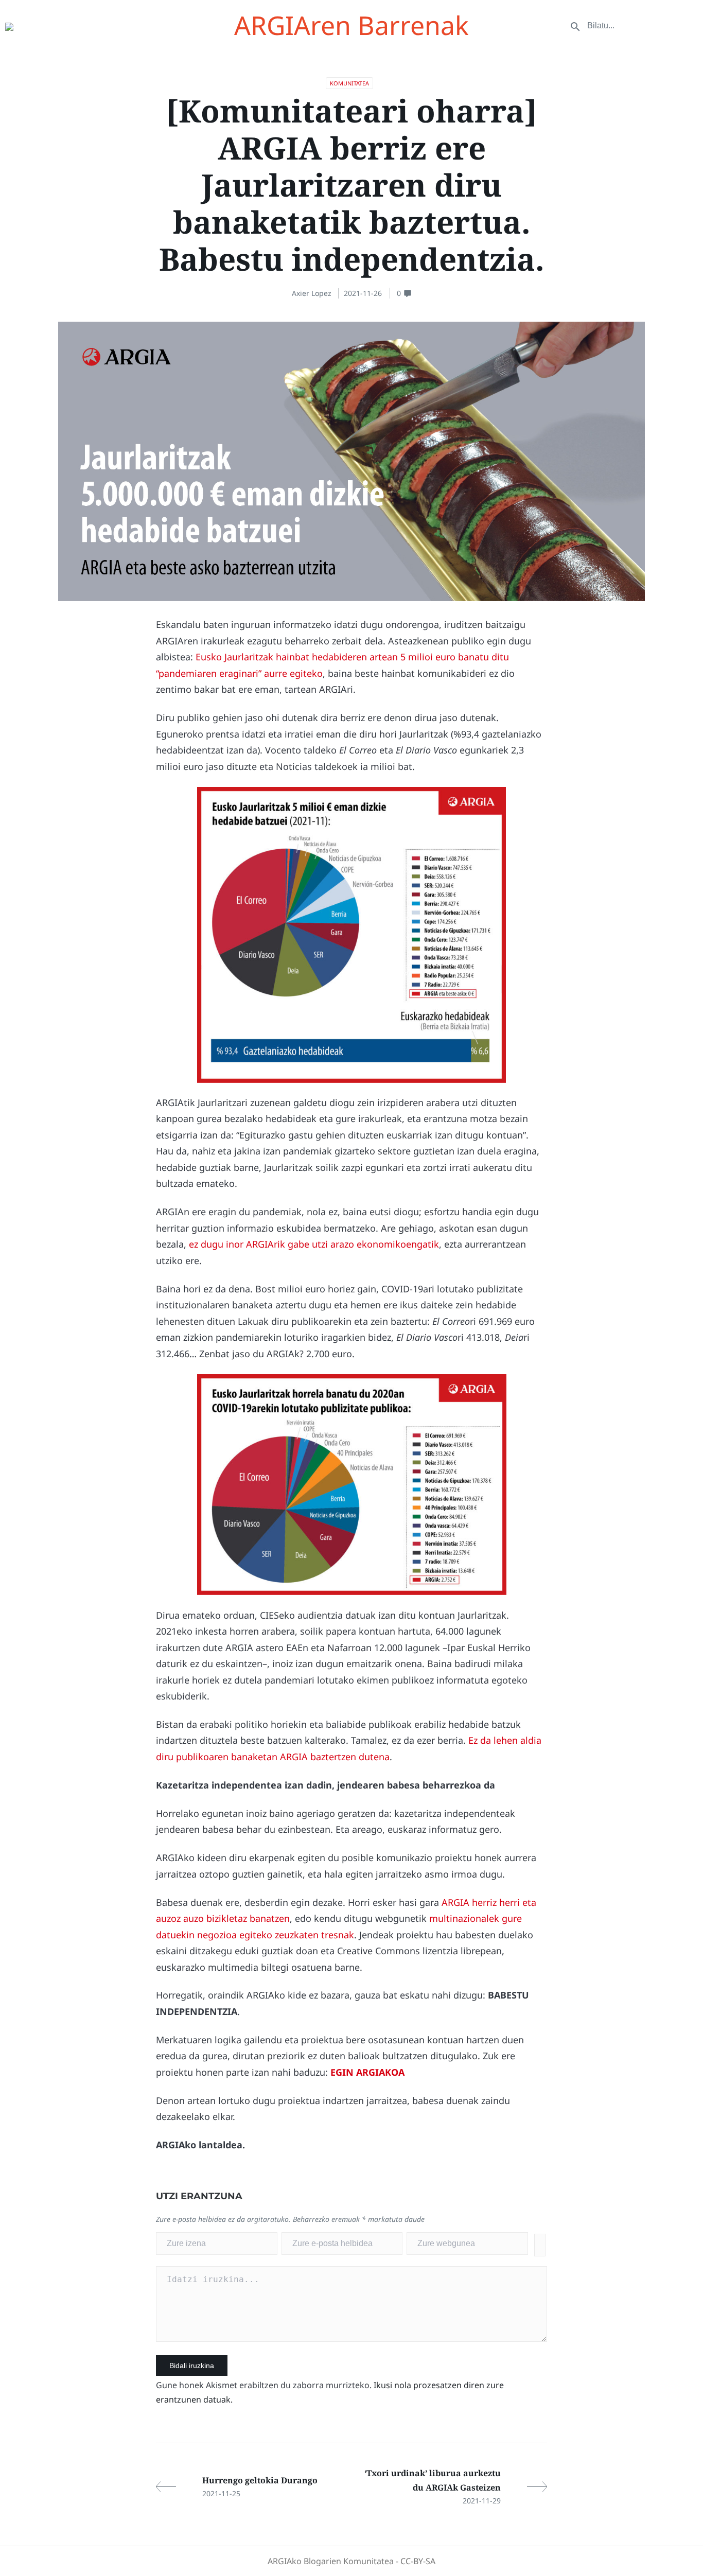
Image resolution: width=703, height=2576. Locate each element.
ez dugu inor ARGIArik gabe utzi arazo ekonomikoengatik (314, 1244)
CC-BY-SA (418, 2561)
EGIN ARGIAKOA (367, 2072)
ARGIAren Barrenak (351, 25)
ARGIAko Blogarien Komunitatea (331, 2561)
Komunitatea (349, 83)
